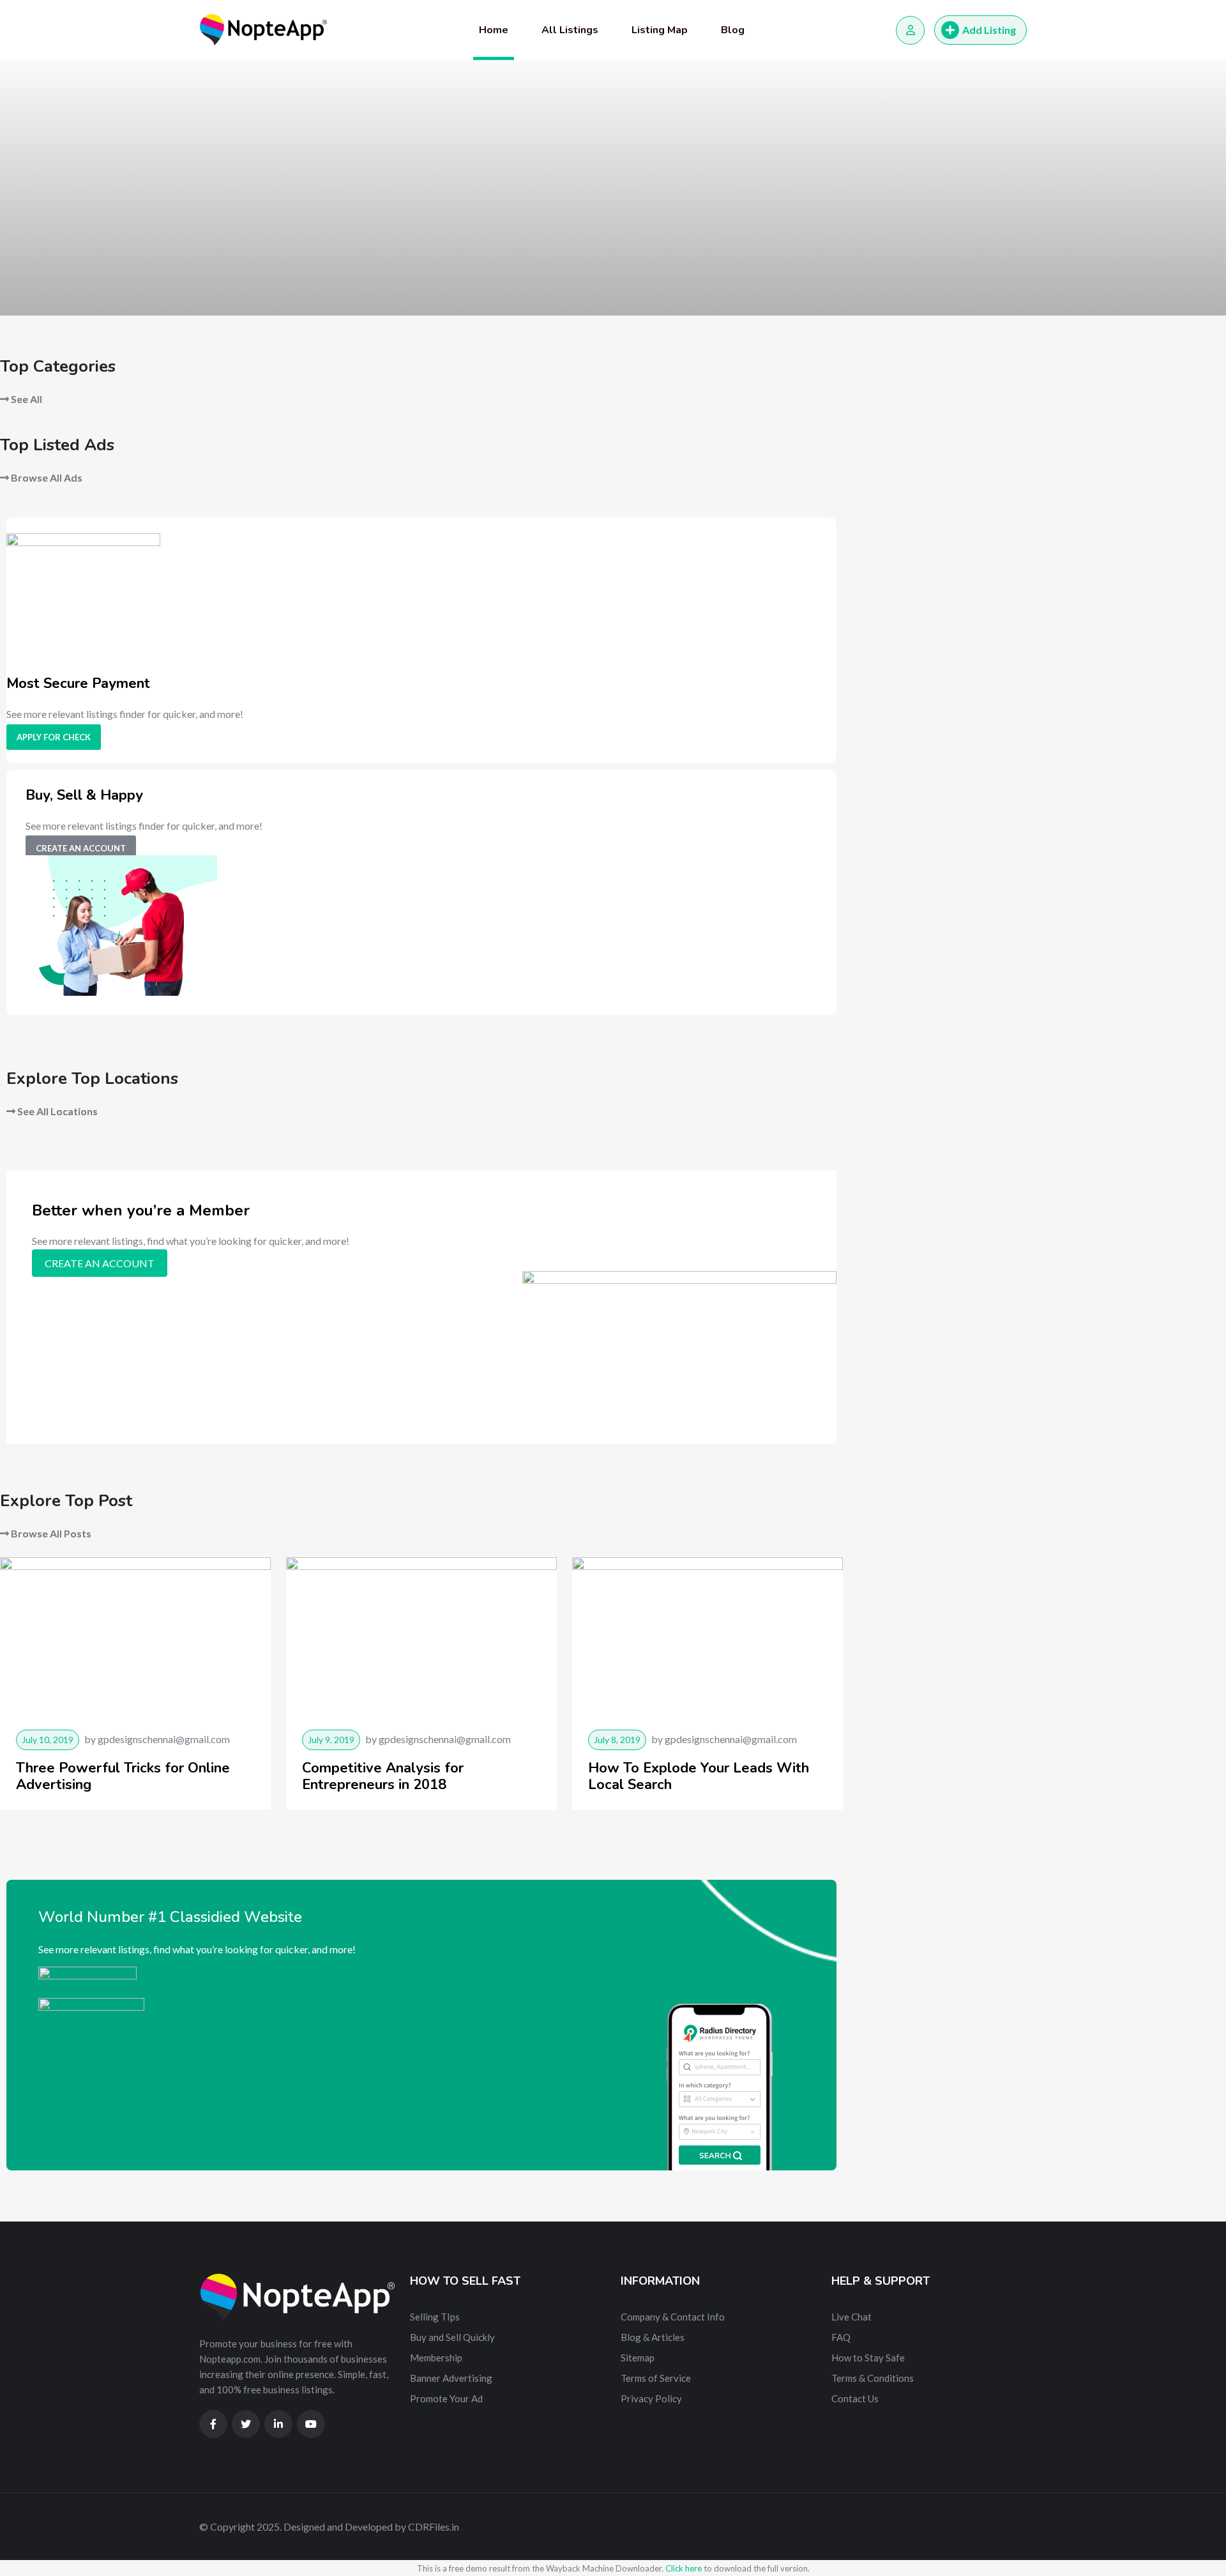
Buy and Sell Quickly (452, 2337)
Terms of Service (656, 2378)
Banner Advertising (451, 2378)
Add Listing (989, 30)
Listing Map (660, 30)
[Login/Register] (910, 30)
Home (494, 30)
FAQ (841, 2337)
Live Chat (851, 2317)
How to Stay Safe (868, 2358)
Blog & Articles (653, 2337)
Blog (733, 30)
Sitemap (638, 2358)
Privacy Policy (651, 2398)
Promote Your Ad (446, 2398)
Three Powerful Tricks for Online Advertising (123, 1776)
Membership (436, 2358)
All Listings (570, 30)
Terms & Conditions (873, 2378)
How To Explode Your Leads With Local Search (699, 1776)
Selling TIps (435, 2317)
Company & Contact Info (673, 2317)
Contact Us (855, 2398)
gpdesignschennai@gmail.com (164, 1739)
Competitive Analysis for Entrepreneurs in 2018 (383, 1776)
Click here (684, 2568)
